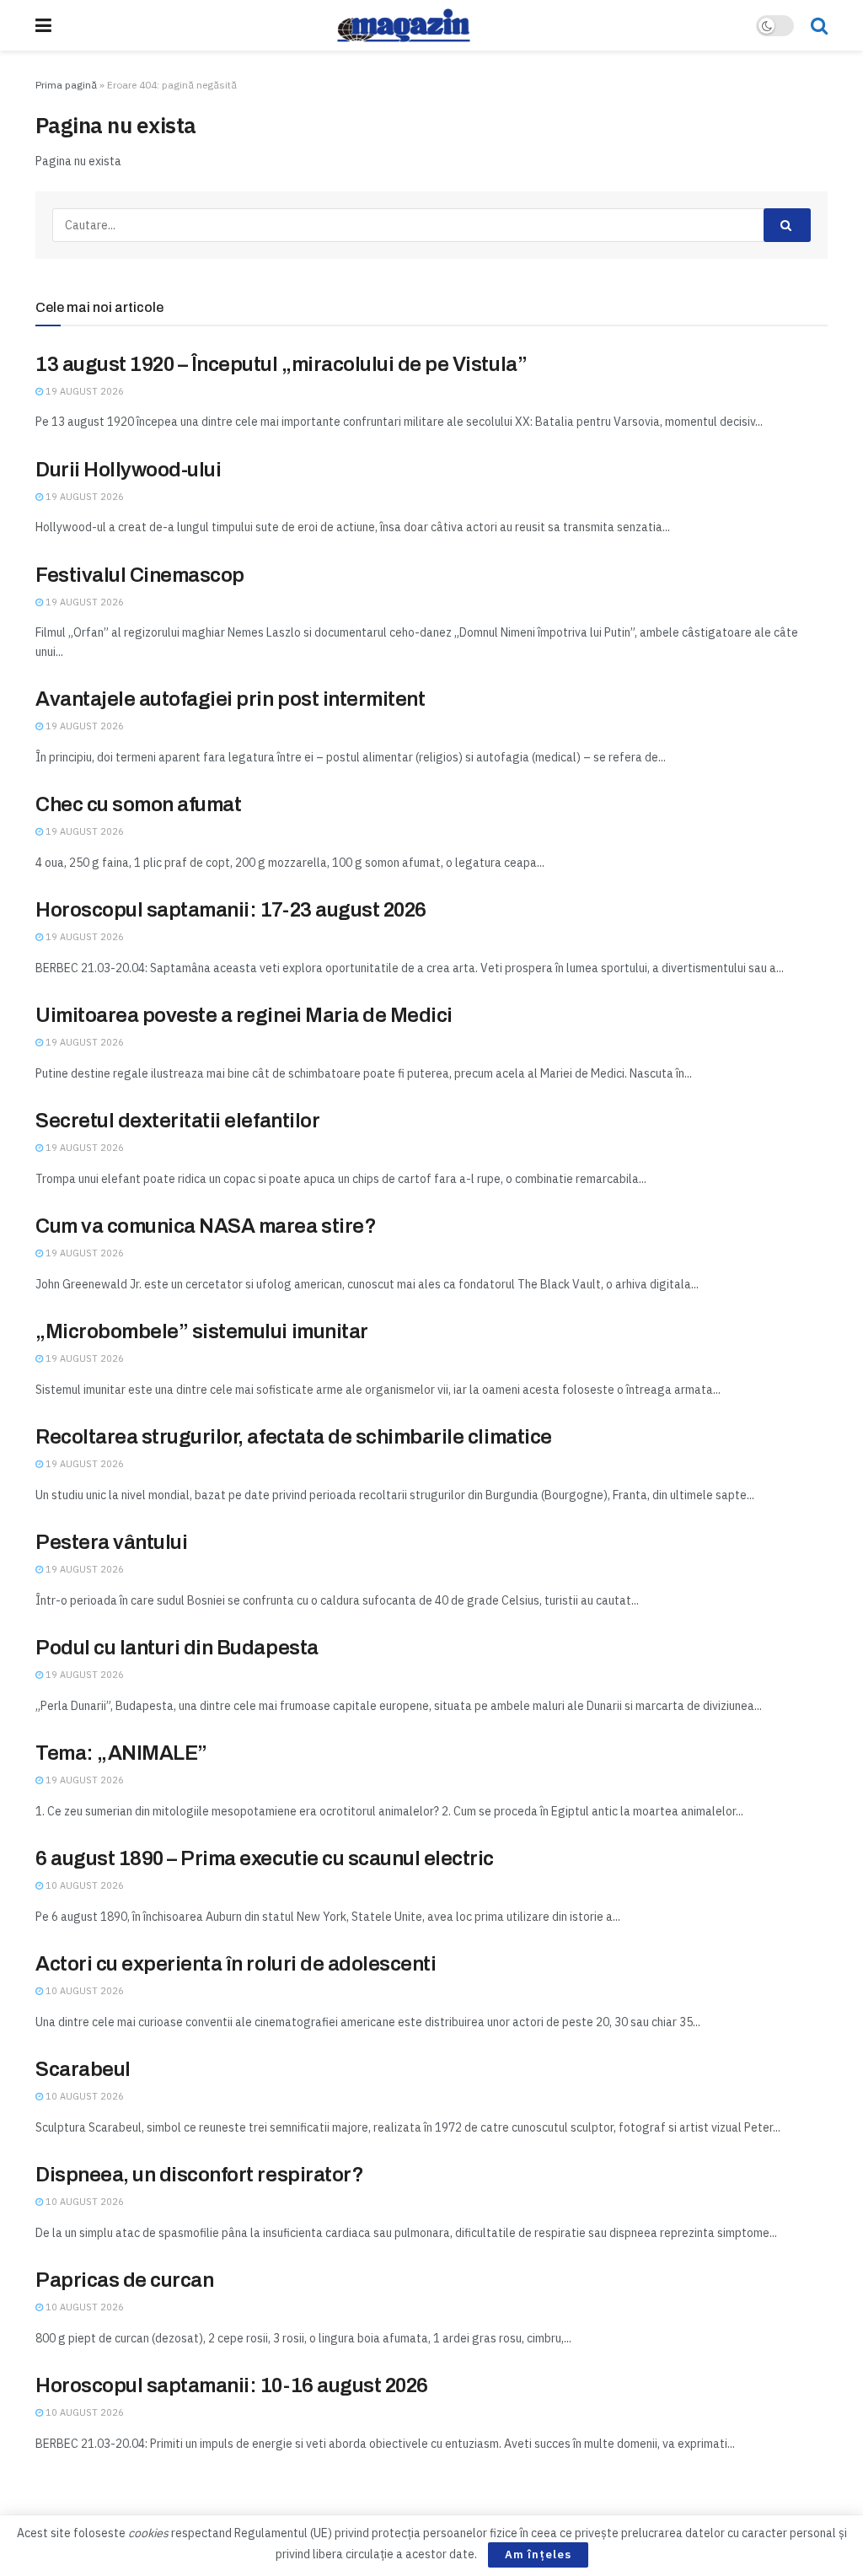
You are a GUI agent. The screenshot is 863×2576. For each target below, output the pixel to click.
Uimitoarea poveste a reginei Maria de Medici (244, 1015)
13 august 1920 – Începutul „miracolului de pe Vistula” (281, 364)
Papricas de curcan (124, 2280)
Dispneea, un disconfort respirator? (199, 2175)
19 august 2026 (83, 391)
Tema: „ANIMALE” (121, 1753)
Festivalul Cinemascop (140, 575)
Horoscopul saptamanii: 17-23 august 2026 (231, 910)
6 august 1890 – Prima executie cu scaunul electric (265, 1858)
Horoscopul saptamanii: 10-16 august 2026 (232, 2385)
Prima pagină (66, 85)
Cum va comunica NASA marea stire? (206, 1226)
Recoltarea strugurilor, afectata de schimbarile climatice (294, 1437)
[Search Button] (819, 25)
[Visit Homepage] (404, 25)
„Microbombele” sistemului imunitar (202, 1331)
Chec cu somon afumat (138, 804)
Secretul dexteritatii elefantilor (177, 1121)
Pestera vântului (111, 1542)
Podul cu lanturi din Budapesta (177, 1648)
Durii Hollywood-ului (128, 470)
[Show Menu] (43, 25)
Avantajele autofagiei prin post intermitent (230, 699)
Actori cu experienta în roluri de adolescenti (236, 1964)
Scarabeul (83, 2069)
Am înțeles (538, 2554)
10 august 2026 (83, 1885)
